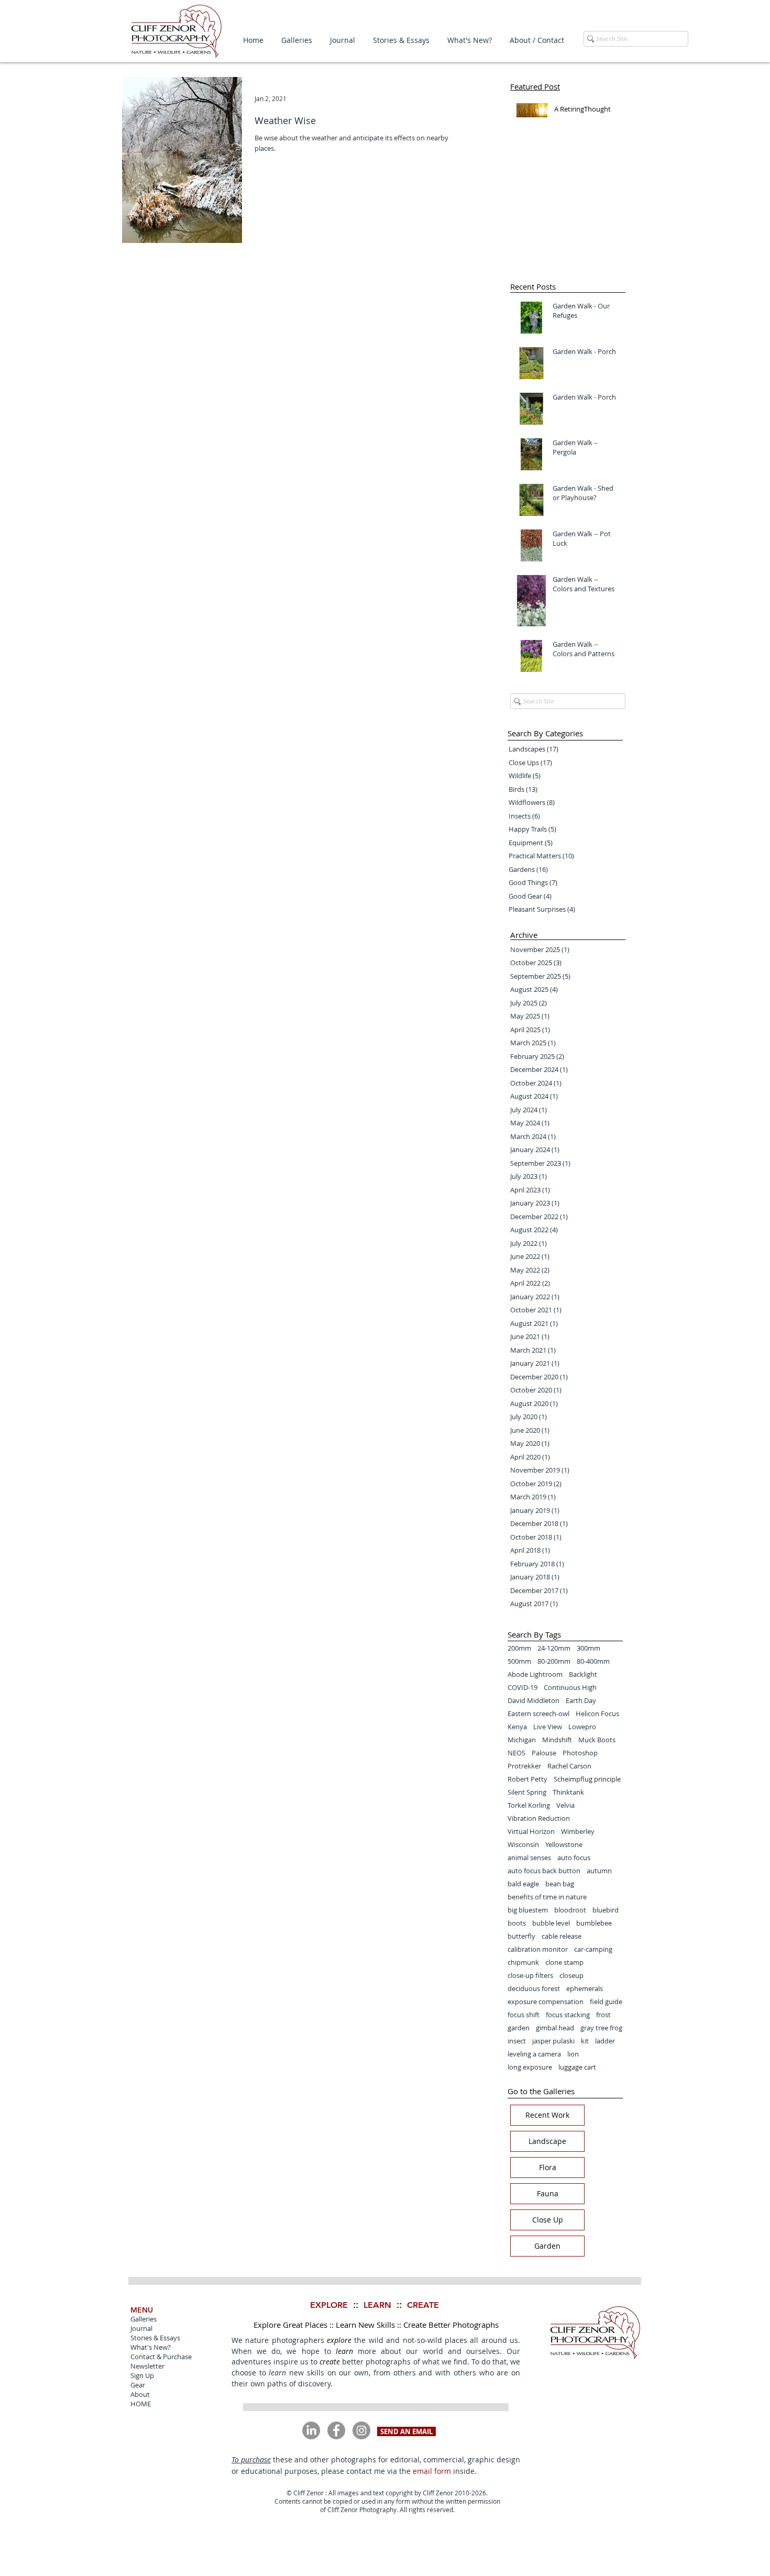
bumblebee (594, 1923)
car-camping (593, 1949)
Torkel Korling (529, 1805)
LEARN (377, 2305)
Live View (548, 1727)
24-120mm (554, 1648)
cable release (562, 1936)
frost (603, 2015)
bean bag (560, 1884)
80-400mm (593, 1661)
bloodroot (570, 1910)
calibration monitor (538, 1949)
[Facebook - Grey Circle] (336, 2430)
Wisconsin (523, 1844)
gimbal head (555, 2028)
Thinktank (568, 1792)
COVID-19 (522, 1687)
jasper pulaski (553, 2041)
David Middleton (533, 1700)
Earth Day (581, 1700)
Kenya (517, 1727)
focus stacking (568, 2015)
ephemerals (585, 1988)
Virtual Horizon (531, 1831)
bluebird (606, 1910)
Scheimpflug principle (587, 1779)
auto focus (574, 1858)
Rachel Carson (569, 1766)
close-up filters (530, 1975)
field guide (606, 2002)
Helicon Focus (597, 1713)
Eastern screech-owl (538, 1713)
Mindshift (557, 1740)
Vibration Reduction (539, 1818)
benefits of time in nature (547, 1897)
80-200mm (554, 1661)
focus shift (524, 2015)
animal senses (529, 1858)
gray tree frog (601, 2028)
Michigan (522, 1740)
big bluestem (528, 1910)
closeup (571, 1975)
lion (573, 2054)
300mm (588, 1648)
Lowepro (582, 1727)
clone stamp (564, 1962)
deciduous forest (534, 1988)
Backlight (583, 1674)
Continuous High (570, 1687)
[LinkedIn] (311, 2430)
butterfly (521, 1936)
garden (519, 2028)
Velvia (565, 1805)
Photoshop (580, 1753)
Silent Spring (527, 1792)
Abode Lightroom (535, 1674)
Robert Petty (527, 1779)
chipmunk (523, 1962)
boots (517, 1923)
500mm (519, 1661)
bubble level (551, 1923)
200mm (519, 1648)
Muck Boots (597, 1740)
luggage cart (577, 2067)
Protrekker (524, 1766)
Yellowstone (564, 1844)
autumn (599, 1871)
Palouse (544, 1753)
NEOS (516, 1753)
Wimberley (578, 1831)
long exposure (530, 2067)
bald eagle (523, 1884)
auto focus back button (544, 1871)
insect (517, 2041)
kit (585, 2041)
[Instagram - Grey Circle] (361, 2430)
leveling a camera (534, 2054)
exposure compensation (546, 2002)
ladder (605, 2041)
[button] (297, 40)
